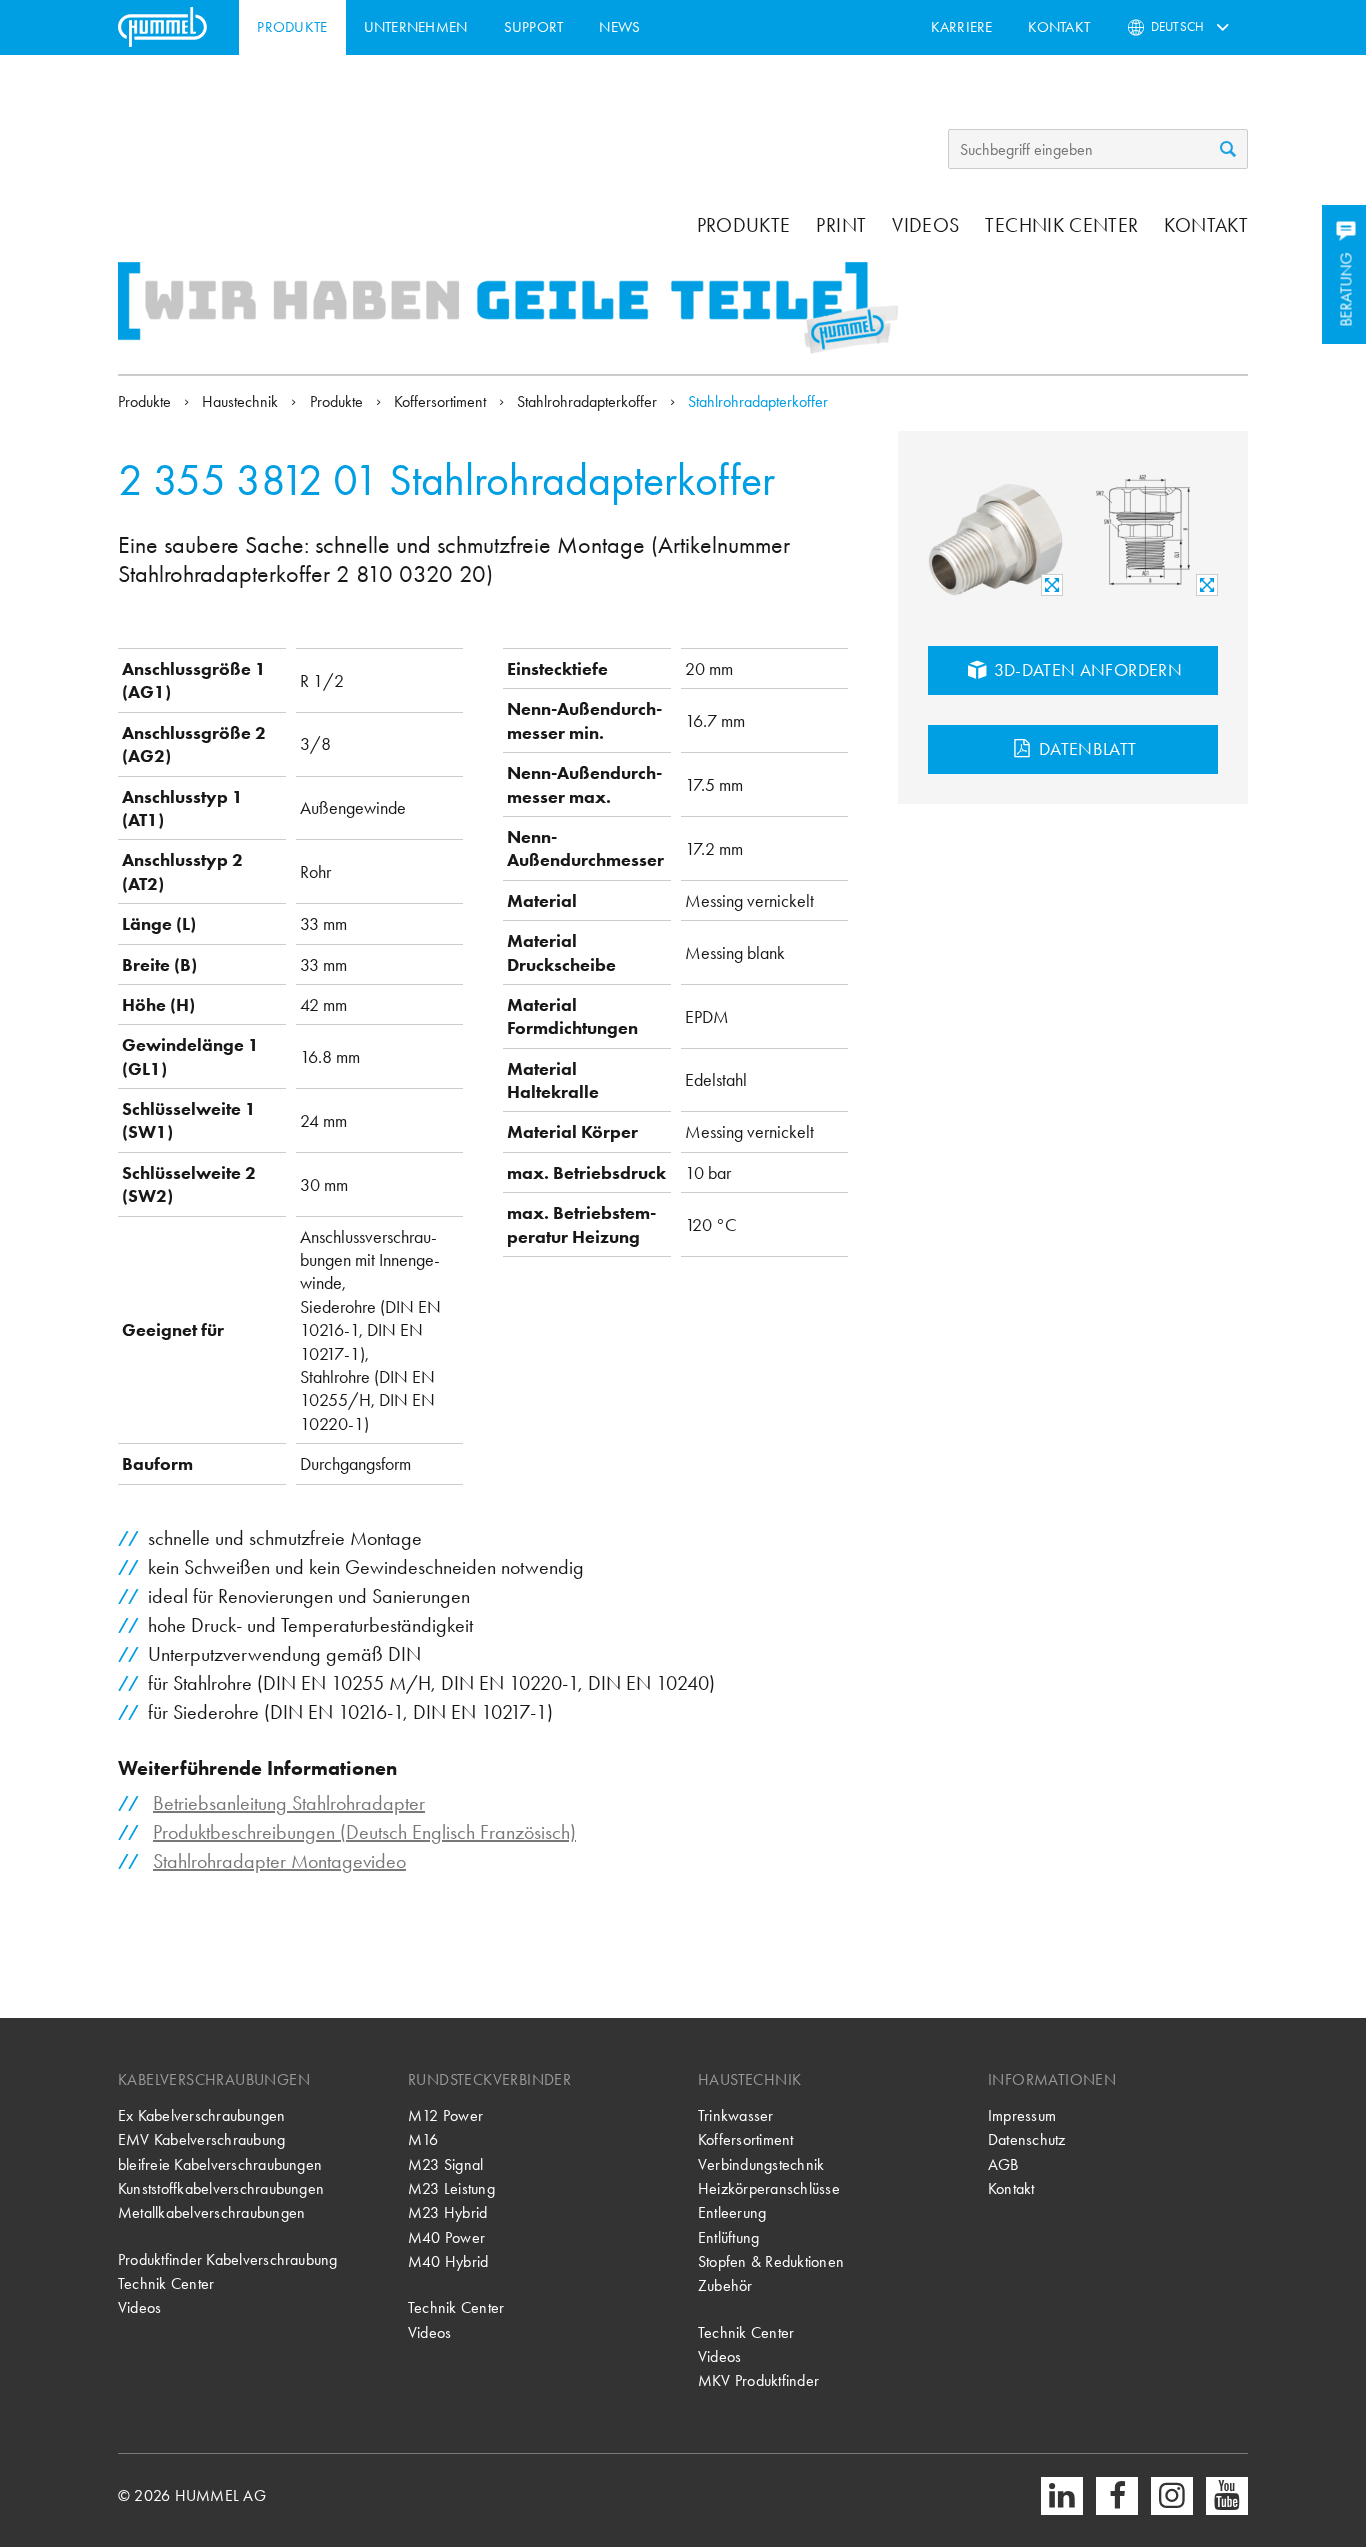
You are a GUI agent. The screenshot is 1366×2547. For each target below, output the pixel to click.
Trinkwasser (736, 2115)
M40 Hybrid (448, 2261)
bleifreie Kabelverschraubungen (220, 2164)
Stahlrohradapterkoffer (589, 401)
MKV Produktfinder (758, 2380)
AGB (1003, 2164)
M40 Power (446, 2237)
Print (841, 225)
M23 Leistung (451, 2188)
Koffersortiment (442, 401)
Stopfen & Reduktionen (771, 2261)
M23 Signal (445, 2164)
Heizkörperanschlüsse (769, 2188)
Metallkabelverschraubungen (211, 2212)
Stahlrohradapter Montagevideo (279, 1861)
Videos (925, 225)
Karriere (962, 27)
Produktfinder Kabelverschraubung (228, 2259)
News (619, 27)
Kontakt (1059, 27)
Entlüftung (728, 2237)
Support (534, 27)
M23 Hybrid (447, 2212)
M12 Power (445, 2115)
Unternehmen (416, 27)
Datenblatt (1086, 748)
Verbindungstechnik (761, 2164)
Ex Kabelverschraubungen (202, 2115)
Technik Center (1061, 225)
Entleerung (732, 2212)
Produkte (292, 27)
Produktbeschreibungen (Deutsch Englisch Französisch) (364, 1832)
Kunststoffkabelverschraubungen (221, 2188)
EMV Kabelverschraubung (201, 2139)
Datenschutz (1027, 2139)
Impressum (1022, 2115)
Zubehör (725, 2285)
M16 (423, 2139)
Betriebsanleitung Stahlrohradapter (289, 1803)
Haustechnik (242, 401)
